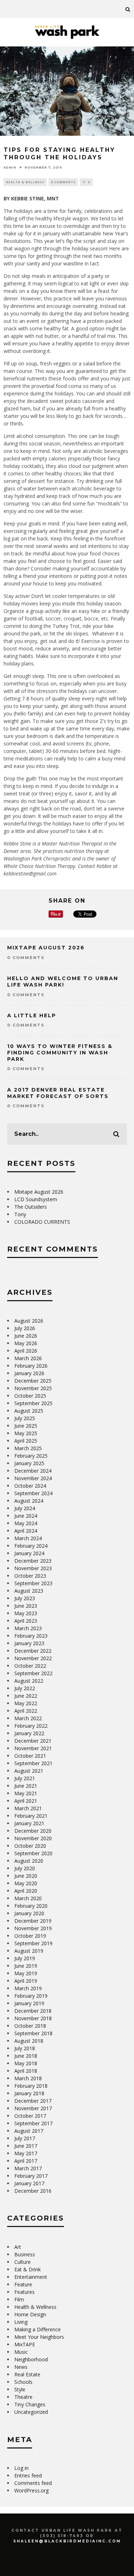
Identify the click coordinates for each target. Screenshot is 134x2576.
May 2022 (26, 1703)
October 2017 (30, 2116)
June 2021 (26, 1786)
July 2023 (25, 1598)
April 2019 (26, 1981)
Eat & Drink (28, 2269)
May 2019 (26, 1973)
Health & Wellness (25, 182)
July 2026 (25, 1328)
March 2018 (28, 2078)
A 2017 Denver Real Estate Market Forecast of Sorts (58, 1093)
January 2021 (29, 1823)
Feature (23, 2284)
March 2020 (28, 1898)
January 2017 (29, 2183)
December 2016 (33, 2191)
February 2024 (31, 1546)
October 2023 (30, 1576)
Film (19, 2299)
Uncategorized (31, 2412)
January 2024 (29, 1553)
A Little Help (32, 1015)
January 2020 (29, 1913)
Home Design (30, 2314)
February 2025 (31, 1456)
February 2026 (31, 1366)
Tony (20, 1214)
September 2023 (33, 1583)
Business (25, 2254)
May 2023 (26, 1613)
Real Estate (27, 2374)
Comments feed (33, 2483)
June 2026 (26, 1336)
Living (21, 2322)
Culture (23, 2262)
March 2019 (28, 1988)
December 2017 (33, 2101)
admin (10, 167)
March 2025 (28, 1448)
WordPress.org (31, 2490)
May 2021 (26, 1793)
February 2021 (31, 1816)
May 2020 (26, 1883)
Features (24, 2292)
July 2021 (25, 1778)
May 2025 (26, 1433)
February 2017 (31, 2176)
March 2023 (28, 1628)
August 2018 (29, 2041)
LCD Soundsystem (36, 1199)
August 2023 (29, 1591)
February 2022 (31, 1726)
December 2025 (33, 1381)
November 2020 (33, 1838)
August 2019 (29, 1951)
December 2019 (33, 1921)
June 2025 (26, 1426)
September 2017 (33, 2123)
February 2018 (31, 2086)
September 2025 (33, 1403)
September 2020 (33, 1853)
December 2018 (33, 2011)
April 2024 (26, 1531)
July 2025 (25, 1418)
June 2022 (26, 1696)
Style (20, 2389)
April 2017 (26, 2161)
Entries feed (28, 2475)
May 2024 (26, 1523)
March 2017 (28, 2168)
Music (21, 2352)
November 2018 (33, 2018)
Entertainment (31, 2277)
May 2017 (26, 2153)
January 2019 (29, 2003)
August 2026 (29, 1321)
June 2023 (26, 1606)
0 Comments (63, 182)
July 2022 (25, 1688)
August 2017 (29, 2131)
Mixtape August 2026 (46, 948)
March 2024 (28, 1538)
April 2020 (26, 1891)
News (21, 2367)
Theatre (23, 2397)
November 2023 (33, 1568)
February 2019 (31, 1996)
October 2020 (30, 1846)
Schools (23, 2382)
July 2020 (25, 1868)
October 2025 (30, 1396)
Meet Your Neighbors (39, 2337)
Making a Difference (38, 2329)
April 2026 (26, 1351)
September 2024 (33, 1493)
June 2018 (26, 2056)
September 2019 (33, 1943)
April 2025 (26, 1441)
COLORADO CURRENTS (42, 1222)
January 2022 (29, 1733)
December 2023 (33, 1561)
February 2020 (31, 1906)
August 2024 (29, 1501)
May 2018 (26, 2063)
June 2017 (26, 2146)
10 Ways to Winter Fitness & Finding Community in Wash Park (60, 1053)
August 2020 (29, 1861)
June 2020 (26, 1876)
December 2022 (33, 1651)
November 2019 (33, 1928)
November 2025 (33, 1388)
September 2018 (33, 2033)
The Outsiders (31, 1207)
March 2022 (28, 1718)
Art (18, 2247)
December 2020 (33, 1831)
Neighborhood (31, 2359)
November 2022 (33, 1658)
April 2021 (26, 1801)
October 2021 (30, 1756)
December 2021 (33, 1741)
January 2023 (29, 1643)
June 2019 (26, 1966)
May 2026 (26, 1343)
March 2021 (28, 1808)
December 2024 (33, 1471)
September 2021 (33, 1763)
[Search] (128, 9)
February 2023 (31, 1636)
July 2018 (25, 2048)
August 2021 (29, 1771)
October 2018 (30, 2026)
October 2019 (30, 1936)
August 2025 (29, 1411)
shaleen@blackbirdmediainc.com (67, 2541)
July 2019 (25, 1958)
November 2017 (33, 2108)
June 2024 (26, 1516)
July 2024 (25, 1508)
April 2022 (26, 1711)
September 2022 (33, 1673)
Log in (21, 2468)
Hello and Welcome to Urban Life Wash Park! (63, 982)
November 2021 (33, 1748)
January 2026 (29, 1373)
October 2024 (30, 1486)
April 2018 (26, 2071)
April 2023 (26, 1621)
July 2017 (25, 2138)
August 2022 (29, 1681)
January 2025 (29, 1463)
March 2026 (28, 1358)
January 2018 (29, 2093)
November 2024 (33, 1478)
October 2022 (30, 1666)
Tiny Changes (30, 2404)
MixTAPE (25, 2344)
